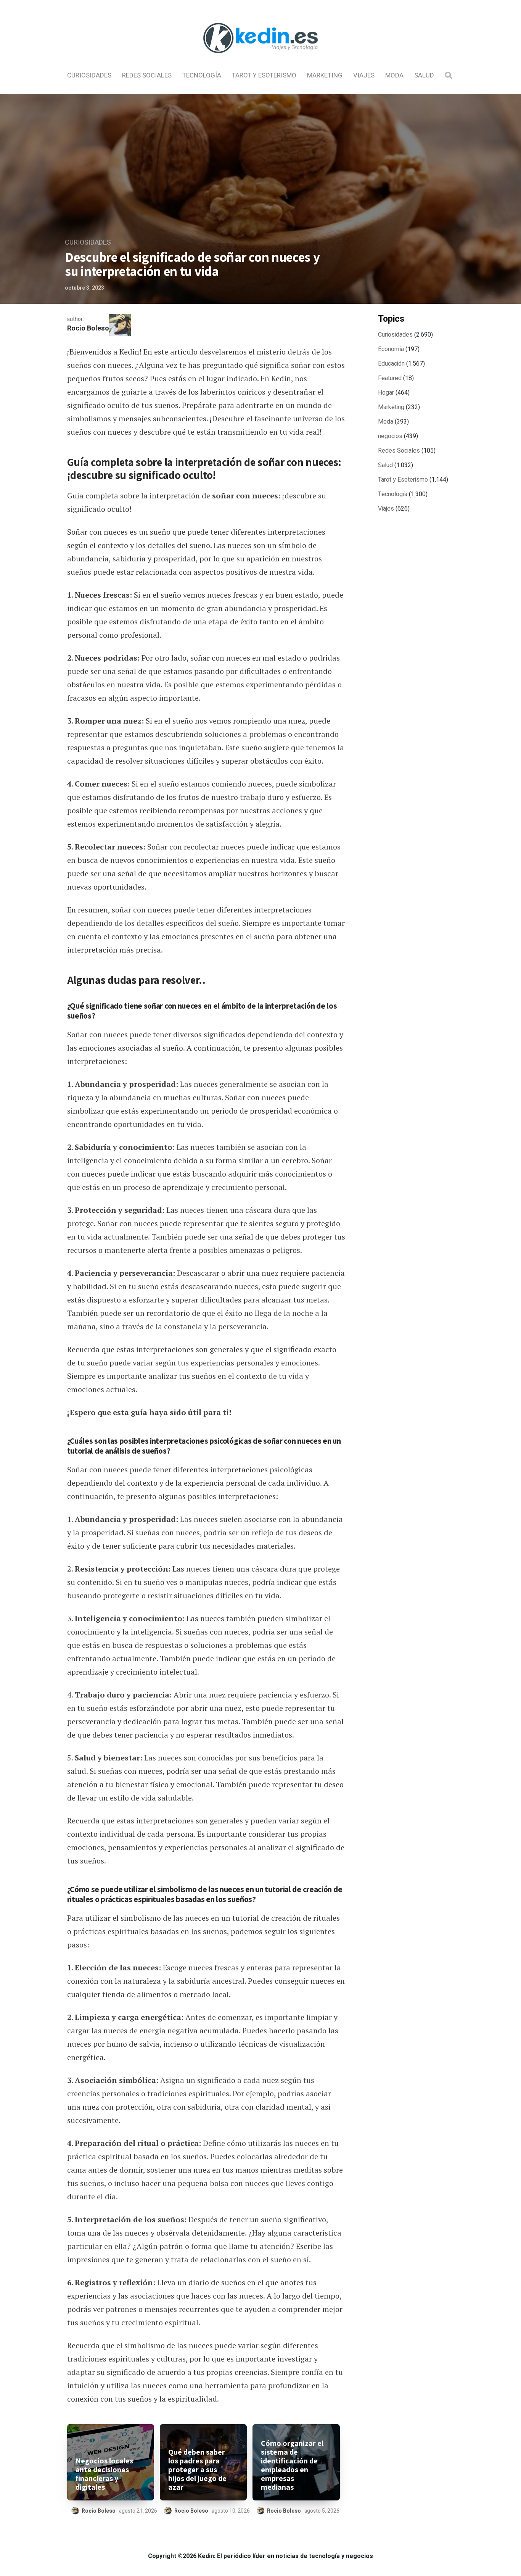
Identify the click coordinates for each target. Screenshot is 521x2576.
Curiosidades (89, 75)
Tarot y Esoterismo (264, 75)
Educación (391, 364)
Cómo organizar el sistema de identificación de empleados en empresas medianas (292, 2465)
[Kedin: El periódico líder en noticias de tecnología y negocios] (260, 60)
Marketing (325, 75)
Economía (391, 349)
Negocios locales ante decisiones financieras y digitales (104, 2474)
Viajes (364, 75)
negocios (390, 436)
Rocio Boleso (88, 328)
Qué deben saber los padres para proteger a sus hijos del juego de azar (197, 2470)
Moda (394, 75)
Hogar (386, 393)
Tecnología (202, 75)
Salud (424, 75)
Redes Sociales (147, 75)
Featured (390, 378)
